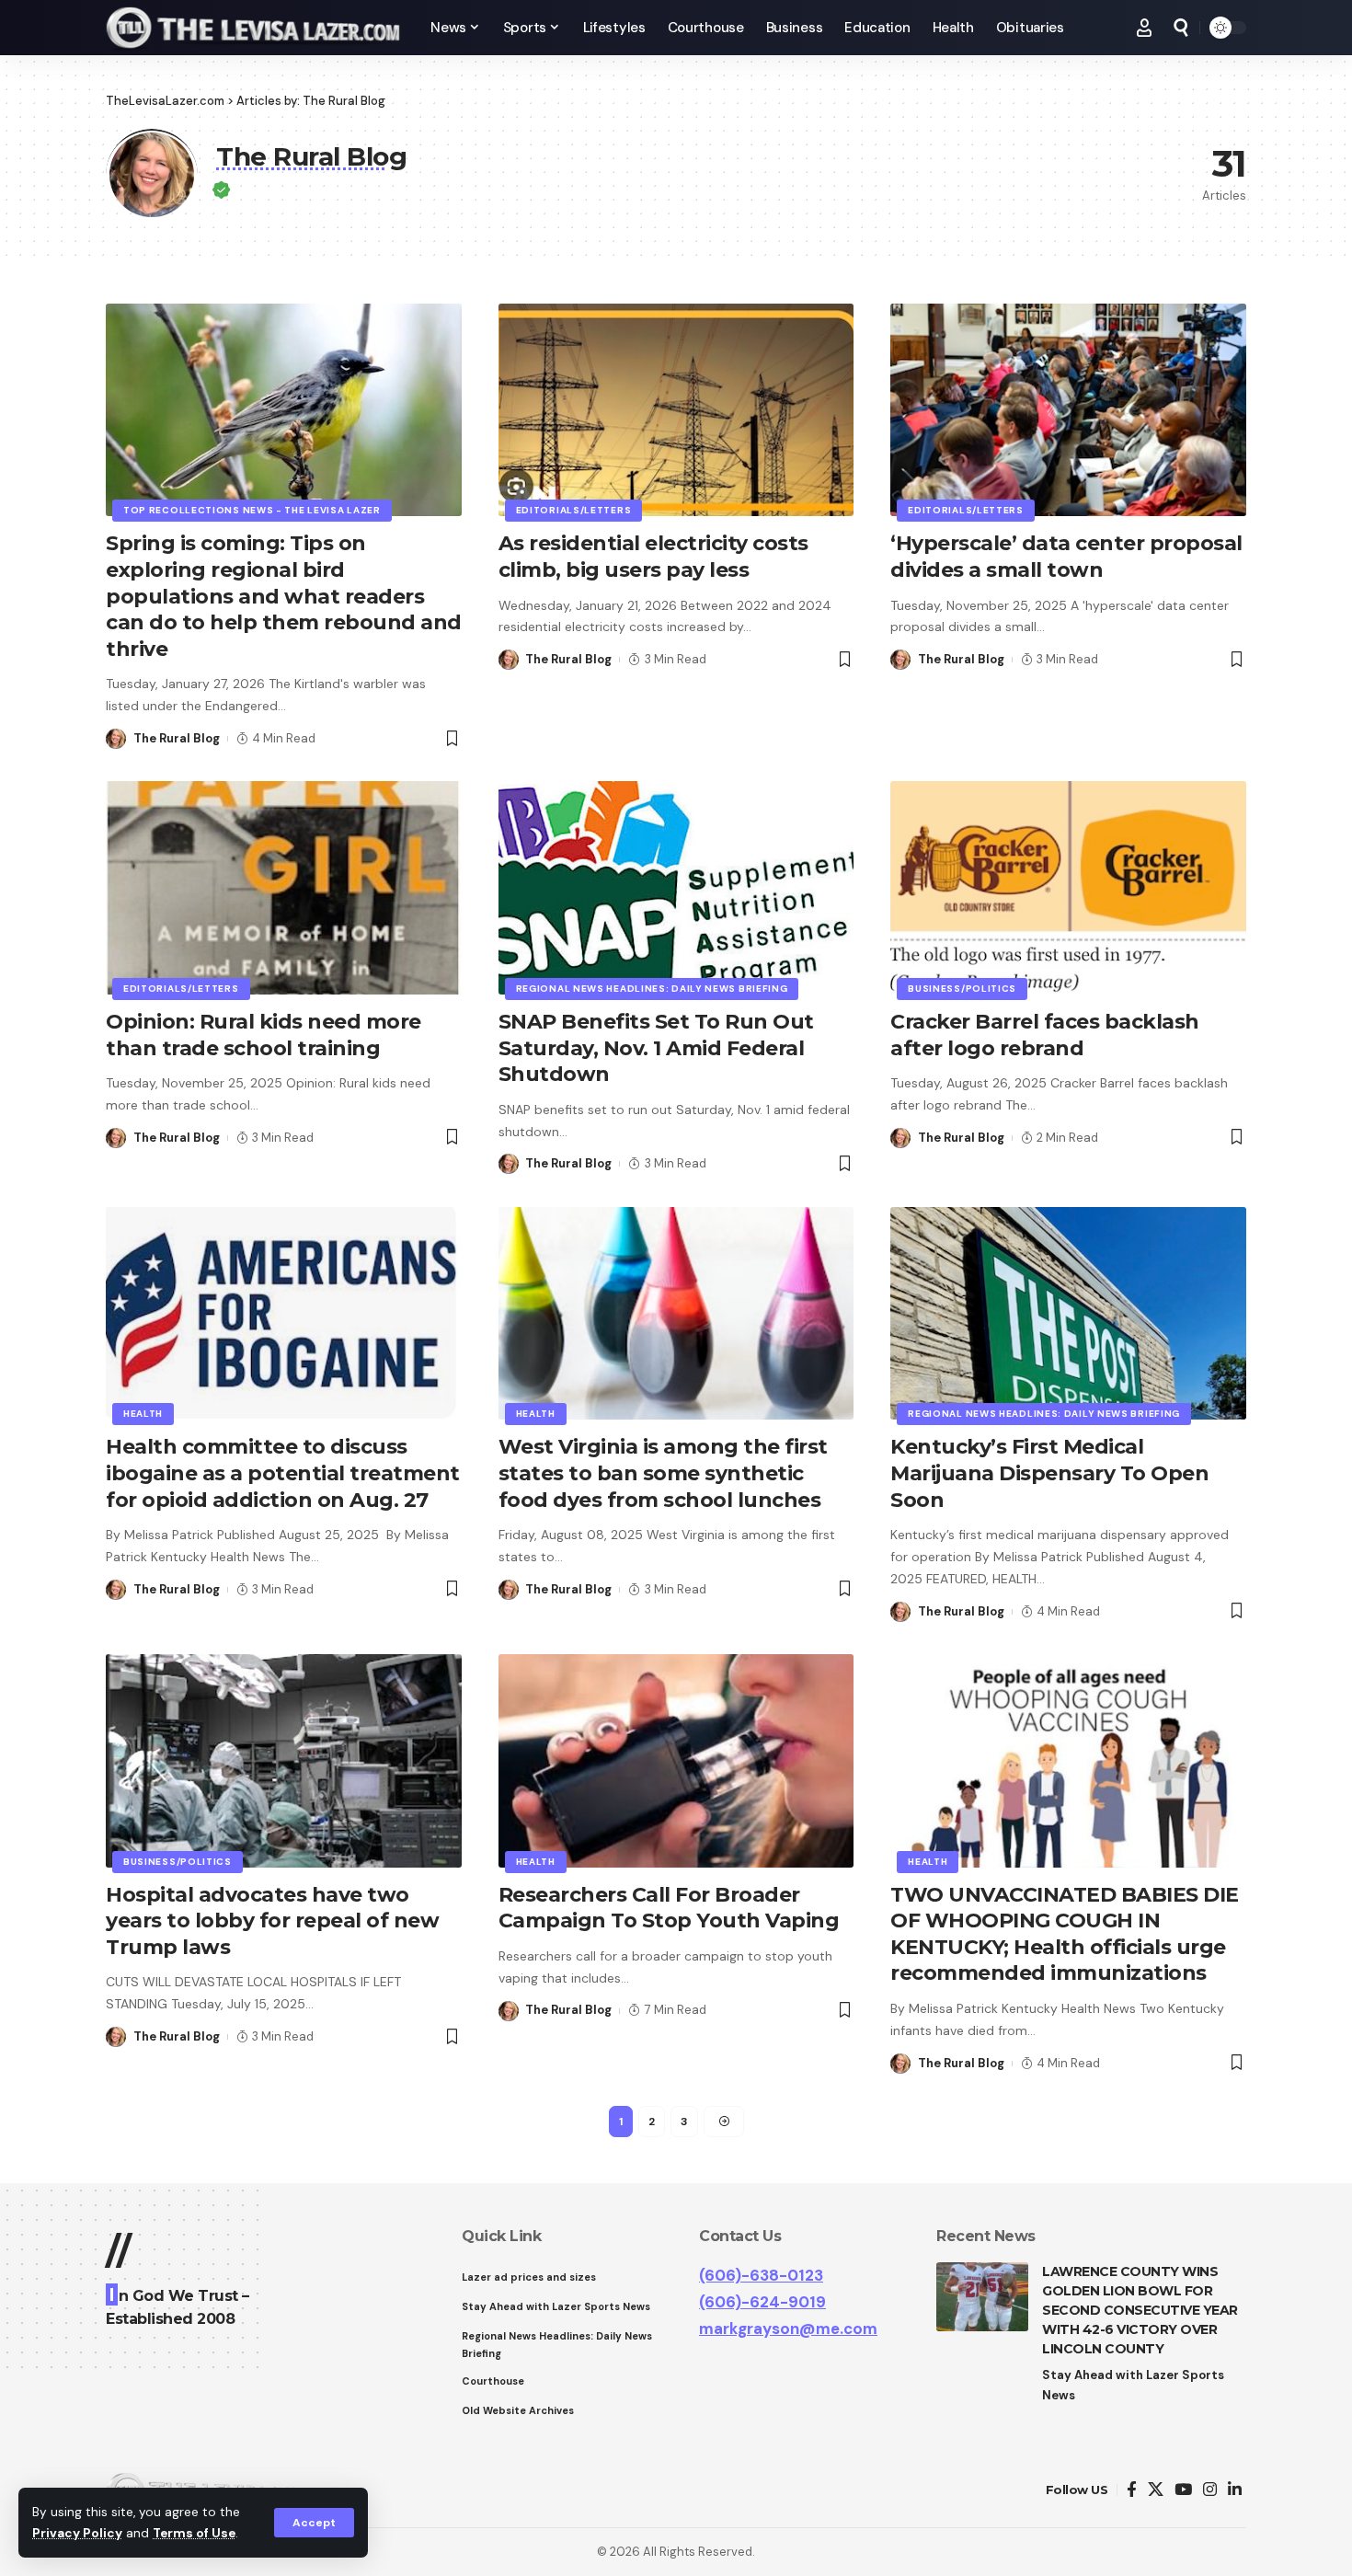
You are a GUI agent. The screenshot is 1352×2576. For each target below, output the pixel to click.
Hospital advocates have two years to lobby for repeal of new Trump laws (272, 1921)
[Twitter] (1156, 2490)
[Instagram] (1210, 2490)
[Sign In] (1144, 28)
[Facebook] (1132, 2490)
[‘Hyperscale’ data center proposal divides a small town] (1068, 410)
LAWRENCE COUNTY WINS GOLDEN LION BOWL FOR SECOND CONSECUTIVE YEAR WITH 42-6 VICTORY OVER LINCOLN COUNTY (1140, 2310)
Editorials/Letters (574, 510)
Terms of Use (194, 2533)
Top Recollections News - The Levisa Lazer (252, 510)
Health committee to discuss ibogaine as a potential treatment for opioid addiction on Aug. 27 (283, 1473)
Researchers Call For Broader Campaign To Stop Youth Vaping (669, 1908)
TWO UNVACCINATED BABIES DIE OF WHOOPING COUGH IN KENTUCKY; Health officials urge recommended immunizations (1065, 1934)
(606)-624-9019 (762, 2302)
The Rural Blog (177, 738)
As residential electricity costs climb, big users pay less (653, 557)
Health (143, 1414)
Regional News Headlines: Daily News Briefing (652, 989)
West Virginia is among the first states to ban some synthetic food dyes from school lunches (663, 1473)
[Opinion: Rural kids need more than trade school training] (284, 888)
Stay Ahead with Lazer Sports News (1133, 2385)
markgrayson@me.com (788, 2329)
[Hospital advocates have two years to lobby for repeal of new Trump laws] (284, 1761)
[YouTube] (1183, 2490)
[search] (1181, 28)
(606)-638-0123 (761, 2275)
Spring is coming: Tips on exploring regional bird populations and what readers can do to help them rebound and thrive (284, 596)
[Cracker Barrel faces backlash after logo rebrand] (1068, 888)
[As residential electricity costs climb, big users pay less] (676, 410)
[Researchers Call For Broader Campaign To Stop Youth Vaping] (676, 1761)
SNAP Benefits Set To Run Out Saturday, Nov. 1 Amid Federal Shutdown (656, 1048)
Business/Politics (962, 989)
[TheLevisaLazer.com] (253, 28)
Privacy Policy (77, 2533)
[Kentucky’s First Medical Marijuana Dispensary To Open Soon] (1068, 1314)
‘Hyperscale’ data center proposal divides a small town (1066, 557)
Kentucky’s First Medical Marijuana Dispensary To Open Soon (1049, 1473)
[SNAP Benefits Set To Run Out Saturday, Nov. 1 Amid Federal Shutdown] (676, 888)
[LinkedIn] (1235, 2490)
